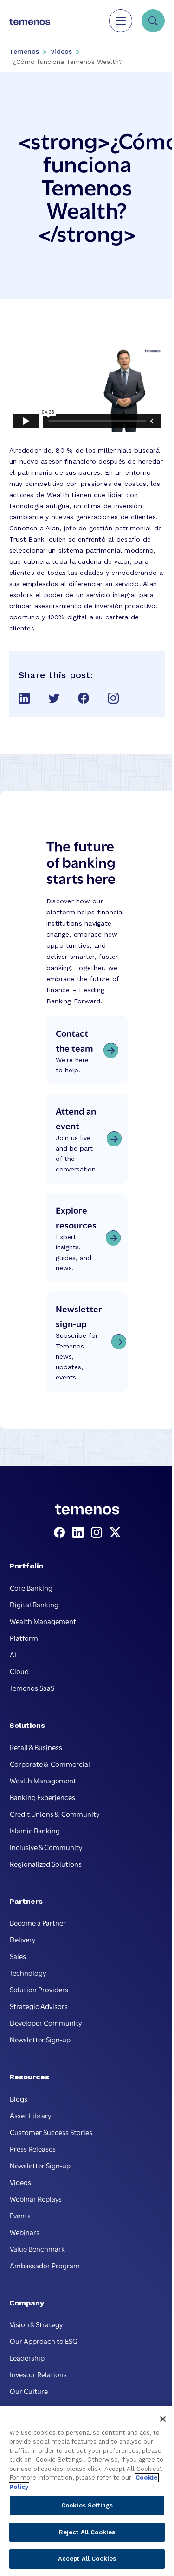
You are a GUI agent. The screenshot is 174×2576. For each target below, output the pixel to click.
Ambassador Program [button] (45, 2265)
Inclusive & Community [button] (46, 1847)
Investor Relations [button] (38, 2374)
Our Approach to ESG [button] (44, 2341)
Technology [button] (28, 1972)
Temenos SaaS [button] (32, 1688)
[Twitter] (115, 1533)
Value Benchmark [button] (37, 2248)
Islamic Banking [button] (35, 1830)
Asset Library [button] (30, 2115)
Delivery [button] (23, 1939)
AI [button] (13, 1654)
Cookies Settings (87, 2505)
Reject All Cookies (87, 2532)
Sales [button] (18, 1956)
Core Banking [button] (31, 1587)
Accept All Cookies (87, 2559)
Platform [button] (24, 1638)
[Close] (163, 2419)
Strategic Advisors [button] (39, 2006)
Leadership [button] (27, 2357)
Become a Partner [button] (38, 1922)
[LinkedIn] (80, 1533)
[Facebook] (61, 1533)
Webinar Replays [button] (36, 2198)
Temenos (24, 51)
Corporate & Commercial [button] (50, 1764)
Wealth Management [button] (43, 1621)
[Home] (30, 21)
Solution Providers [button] (39, 1989)
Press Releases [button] (33, 2148)
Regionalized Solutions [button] (46, 1864)
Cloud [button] (19, 1671)
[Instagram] (98, 1533)
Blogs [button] (19, 2098)
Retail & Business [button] (36, 1747)
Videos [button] (20, 2182)
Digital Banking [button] (34, 1604)
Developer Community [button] (46, 2022)
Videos (61, 51)
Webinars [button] (25, 2232)
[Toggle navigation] (121, 21)
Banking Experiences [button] (42, 1797)
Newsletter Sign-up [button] (40, 2039)
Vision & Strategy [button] (36, 2324)
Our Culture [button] (29, 2391)
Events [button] (20, 2215)
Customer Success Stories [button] (51, 2132)
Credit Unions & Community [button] (55, 1814)
